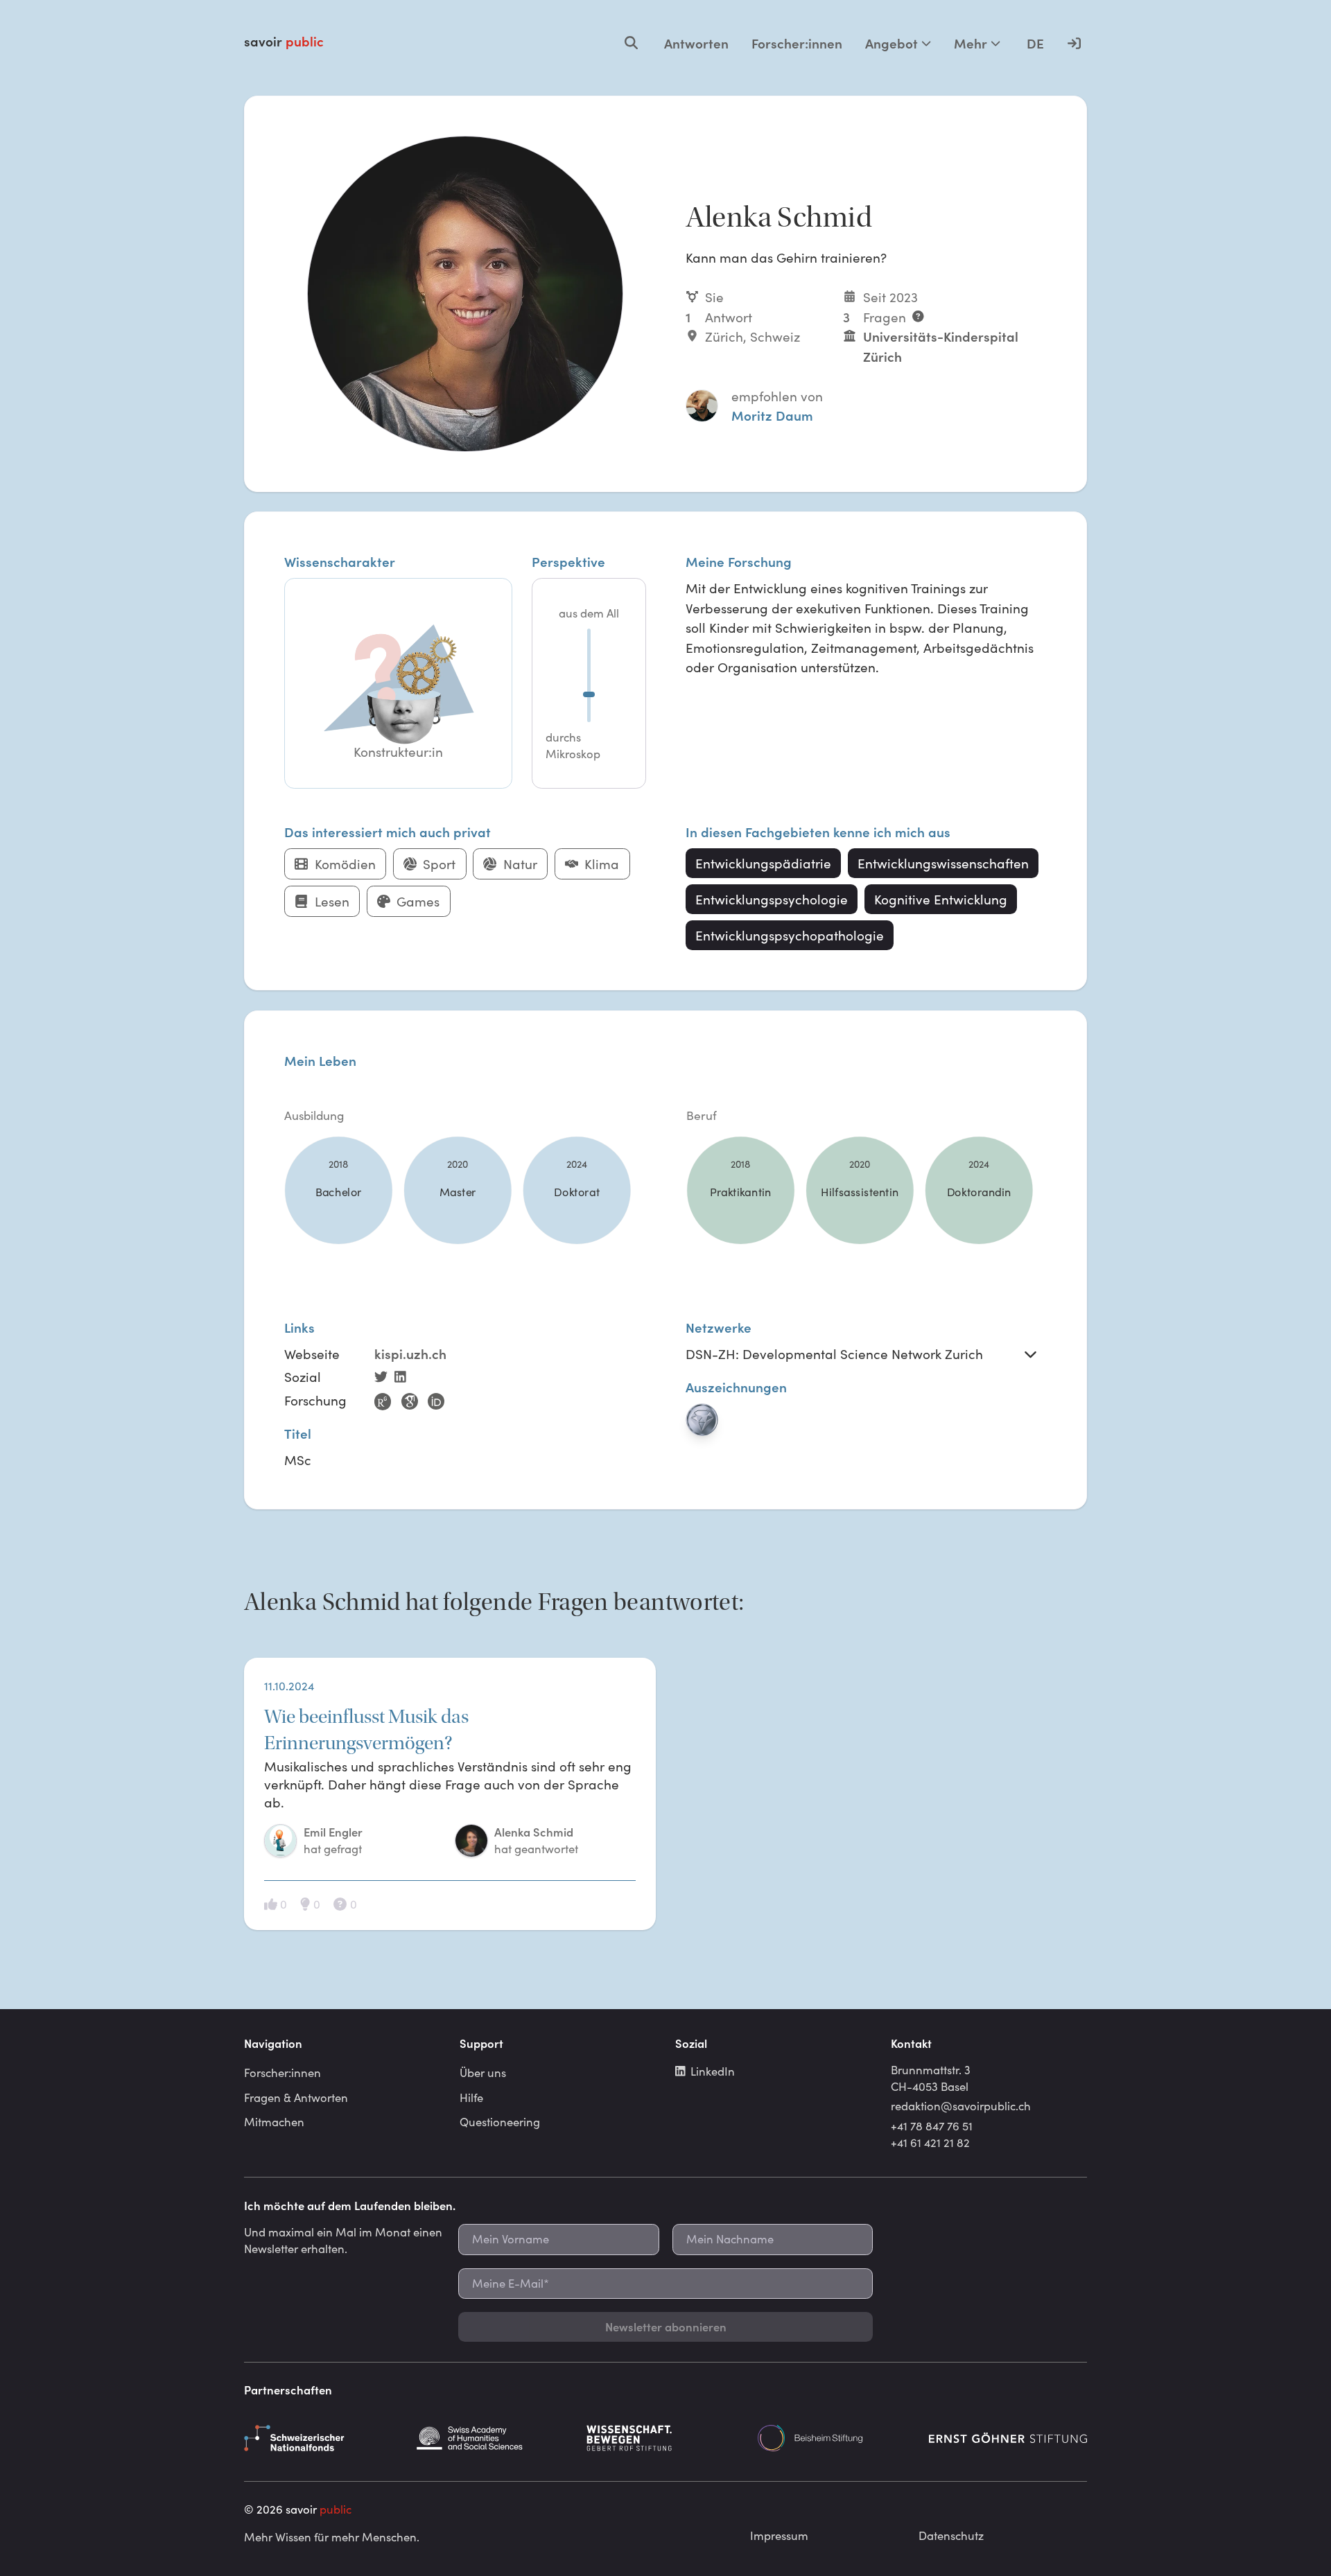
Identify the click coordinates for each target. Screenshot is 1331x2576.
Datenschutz (951, 2535)
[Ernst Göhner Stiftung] (1008, 2438)
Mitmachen (274, 2121)
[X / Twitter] (384, 1378)
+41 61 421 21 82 (930, 2142)
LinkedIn (713, 2071)
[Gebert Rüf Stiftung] (665, 2438)
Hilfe (471, 2097)
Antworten (696, 43)
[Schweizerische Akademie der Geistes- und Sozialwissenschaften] (494, 2438)
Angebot (891, 43)
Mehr (971, 43)
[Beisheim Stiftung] (837, 2438)
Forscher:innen (797, 43)
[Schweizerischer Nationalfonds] (323, 2438)
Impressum (779, 2535)
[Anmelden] (1074, 43)
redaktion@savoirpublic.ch (961, 2105)
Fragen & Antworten (296, 2097)
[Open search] (631, 43)
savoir (284, 41)
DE (1035, 43)
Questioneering (500, 2121)
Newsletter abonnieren (666, 2327)
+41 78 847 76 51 (932, 2126)
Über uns (483, 2072)
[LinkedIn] (403, 1378)
